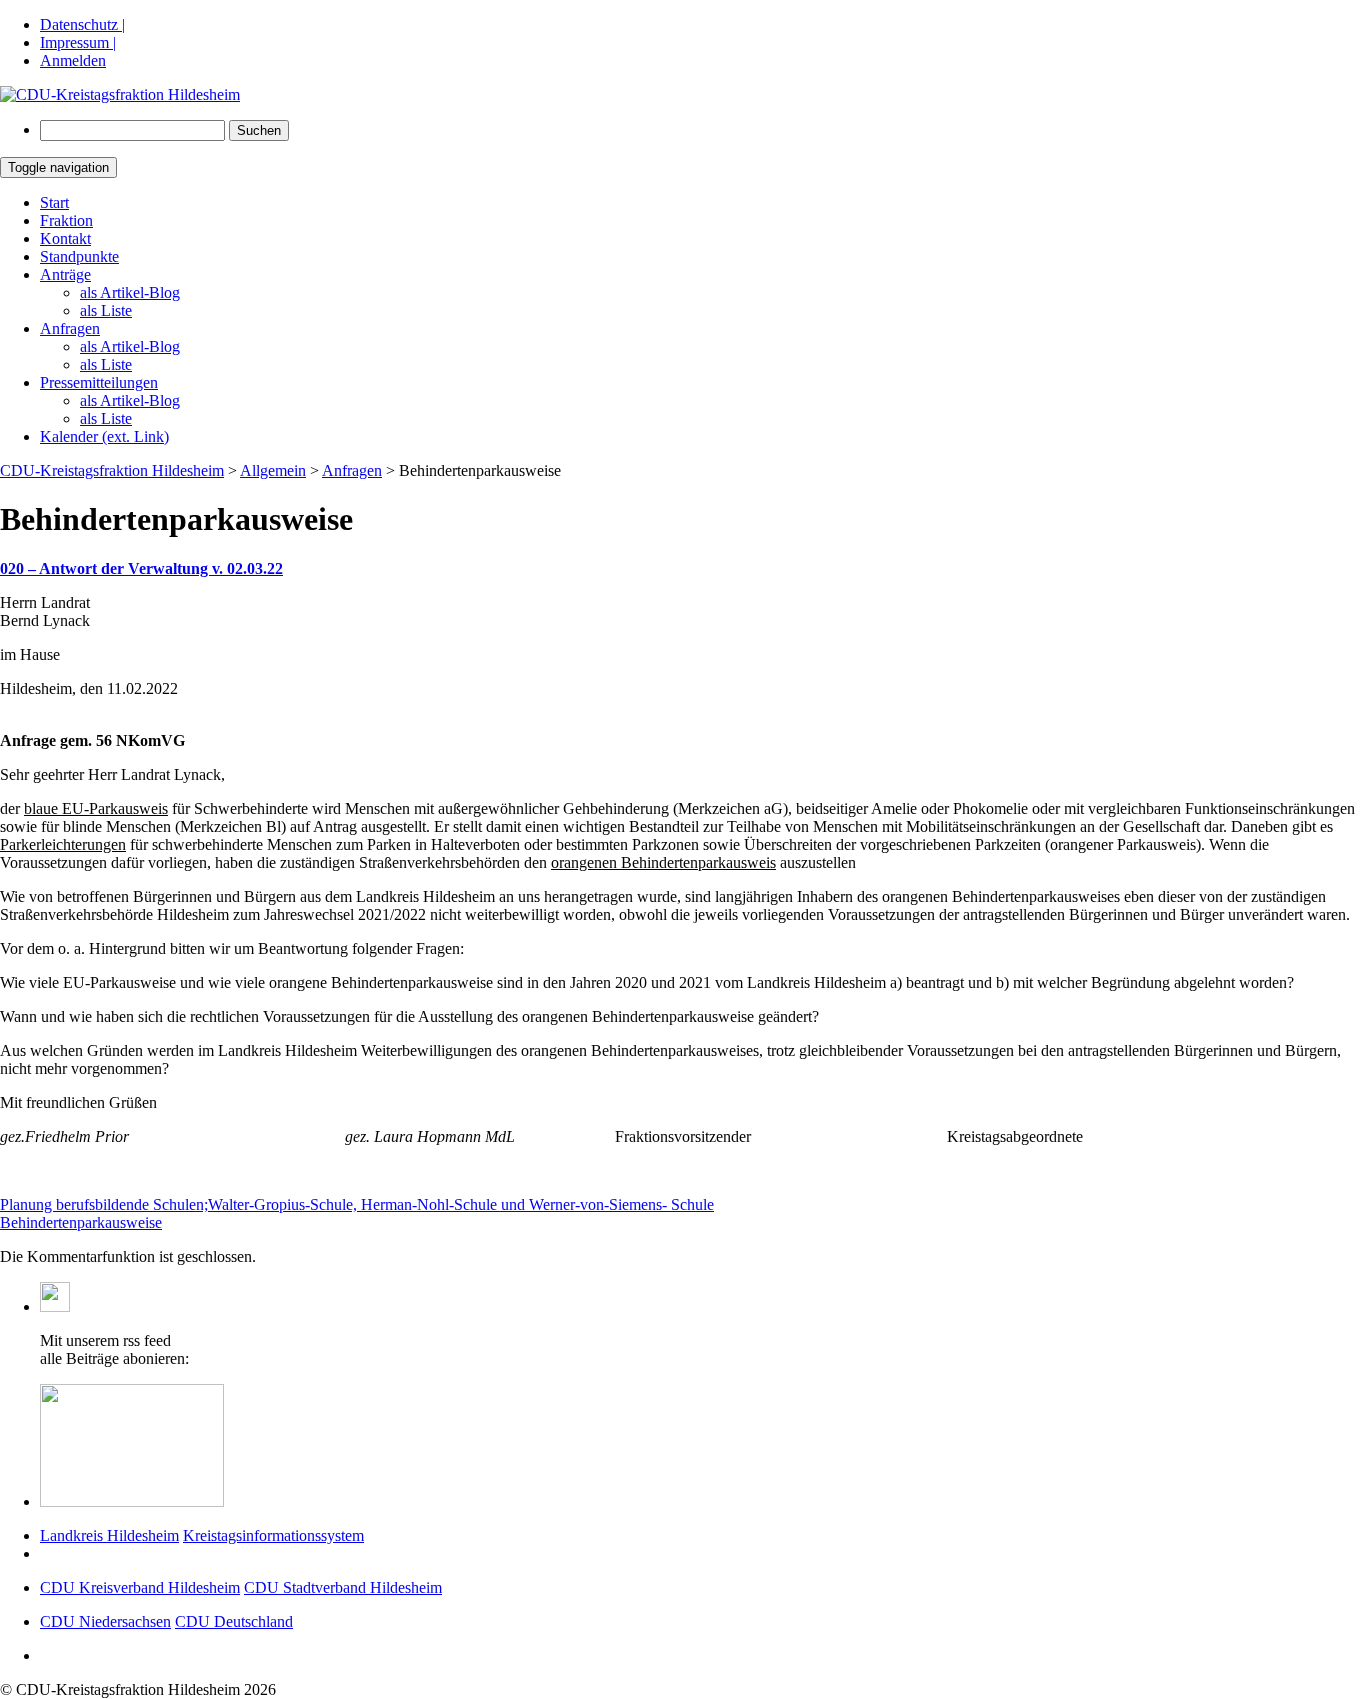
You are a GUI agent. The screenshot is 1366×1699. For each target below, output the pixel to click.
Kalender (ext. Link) (104, 436)
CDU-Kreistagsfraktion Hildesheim (112, 470)
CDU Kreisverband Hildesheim (140, 1587)
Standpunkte (79, 256)
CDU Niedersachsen (105, 1621)
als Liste (106, 310)
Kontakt (65, 238)
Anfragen (70, 328)
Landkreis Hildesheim (109, 1535)
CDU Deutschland (234, 1621)
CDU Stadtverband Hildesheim (343, 1587)
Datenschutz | (82, 24)
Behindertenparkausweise (81, 1222)
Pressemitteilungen (99, 382)
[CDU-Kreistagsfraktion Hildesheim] (120, 94)
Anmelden (73, 60)
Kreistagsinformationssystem (273, 1535)
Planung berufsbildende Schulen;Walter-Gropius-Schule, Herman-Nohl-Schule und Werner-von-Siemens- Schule (357, 1204)
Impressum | (78, 42)
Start (54, 202)
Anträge (65, 274)
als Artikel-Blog (130, 292)
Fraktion (66, 220)
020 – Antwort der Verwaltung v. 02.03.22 (141, 568)
